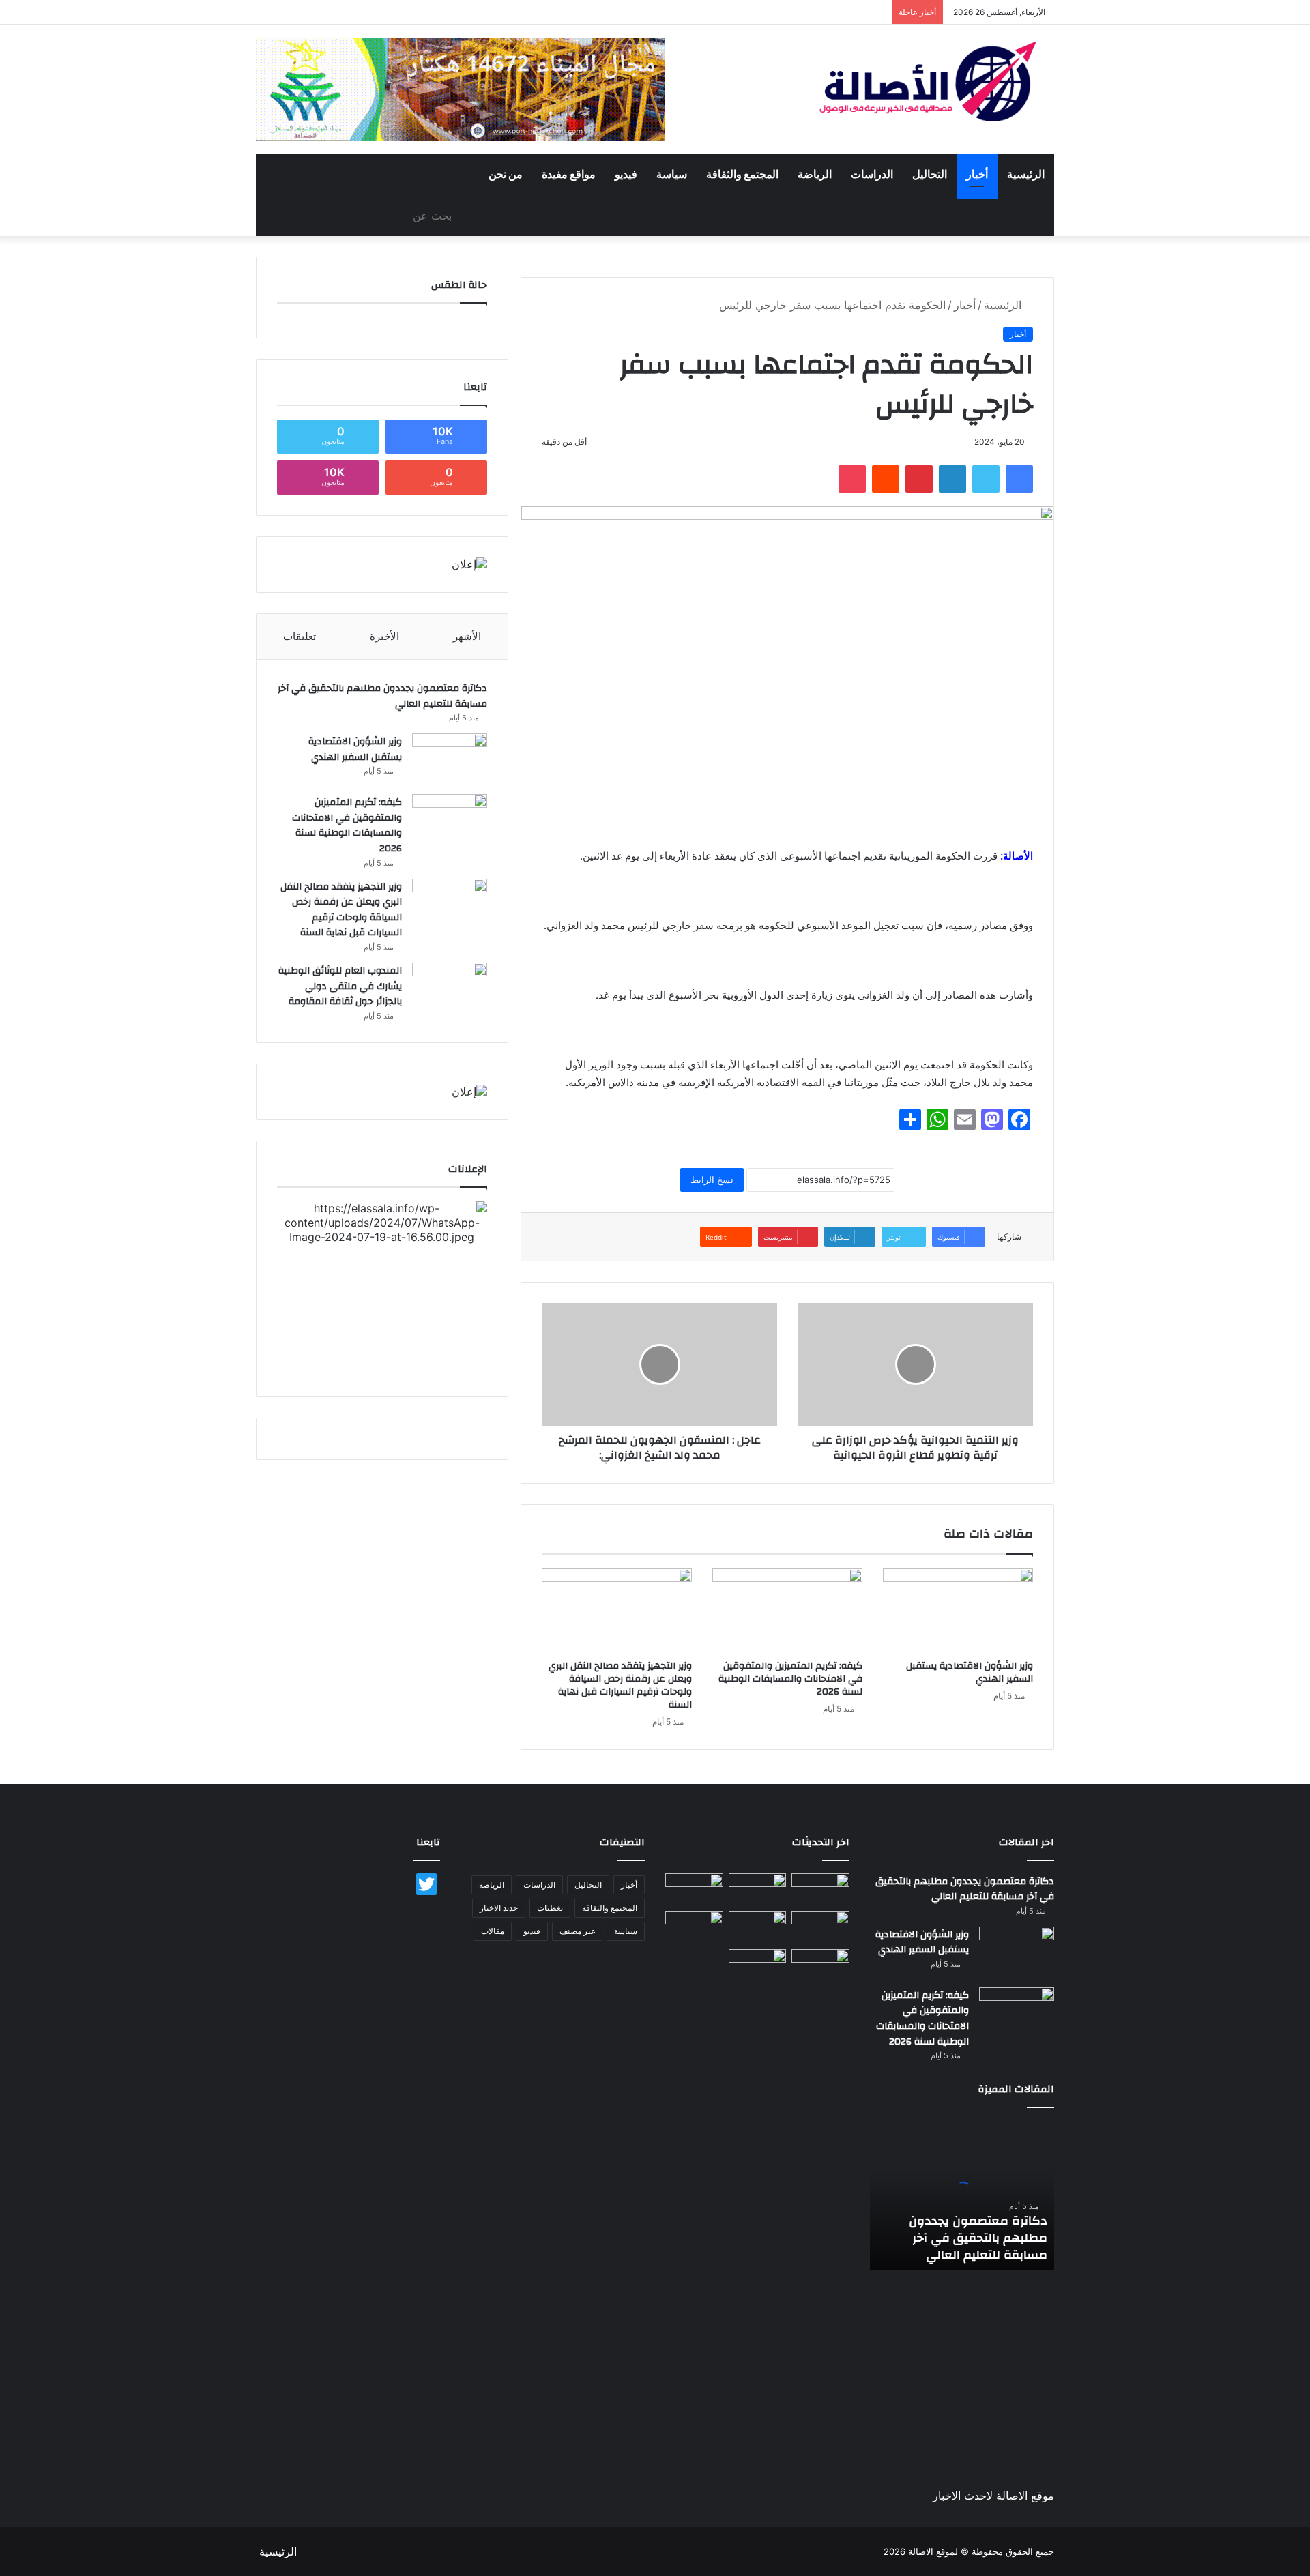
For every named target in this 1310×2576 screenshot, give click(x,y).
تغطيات (550, 1908)
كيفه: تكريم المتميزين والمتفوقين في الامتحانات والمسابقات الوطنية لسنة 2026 (790, 1679)
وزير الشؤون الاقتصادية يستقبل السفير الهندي (970, 1672)
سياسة (672, 175)
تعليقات (300, 636)
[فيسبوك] (1019, 479)
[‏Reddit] (886, 479)
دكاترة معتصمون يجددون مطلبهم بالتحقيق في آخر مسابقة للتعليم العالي (382, 696)
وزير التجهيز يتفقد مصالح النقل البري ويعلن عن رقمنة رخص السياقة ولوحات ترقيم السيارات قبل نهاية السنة (620, 1685)
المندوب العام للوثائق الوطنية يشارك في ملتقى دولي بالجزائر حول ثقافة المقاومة (340, 986)
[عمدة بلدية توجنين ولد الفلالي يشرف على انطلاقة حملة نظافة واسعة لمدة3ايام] (758, 1965)
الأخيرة (384, 636)
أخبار (977, 175)
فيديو (626, 175)
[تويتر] (986, 479)
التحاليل (930, 175)
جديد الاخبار (499, 1908)
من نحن (506, 175)
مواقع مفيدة (569, 175)
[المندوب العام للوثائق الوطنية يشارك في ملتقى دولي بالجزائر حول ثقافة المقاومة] (450, 988)
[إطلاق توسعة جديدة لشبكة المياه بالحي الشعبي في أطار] (758, 1927)
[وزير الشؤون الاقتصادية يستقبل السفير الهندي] (958, 1611)
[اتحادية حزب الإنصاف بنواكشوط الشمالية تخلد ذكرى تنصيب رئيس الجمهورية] (820, 1965)
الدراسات (872, 175)
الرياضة (815, 175)
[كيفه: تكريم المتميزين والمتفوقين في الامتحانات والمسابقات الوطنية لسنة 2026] (787, 1611)
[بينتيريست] (919, 479)
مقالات (493, 1931)
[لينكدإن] (952, 479)
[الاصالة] (928, 82)
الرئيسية (1026, 175)
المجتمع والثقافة (742, 175)
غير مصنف (577, 1931)
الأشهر (467, 636)
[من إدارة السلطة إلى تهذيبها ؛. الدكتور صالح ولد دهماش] (694, 1927)
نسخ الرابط (712, 1180)
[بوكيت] (852, 479)
